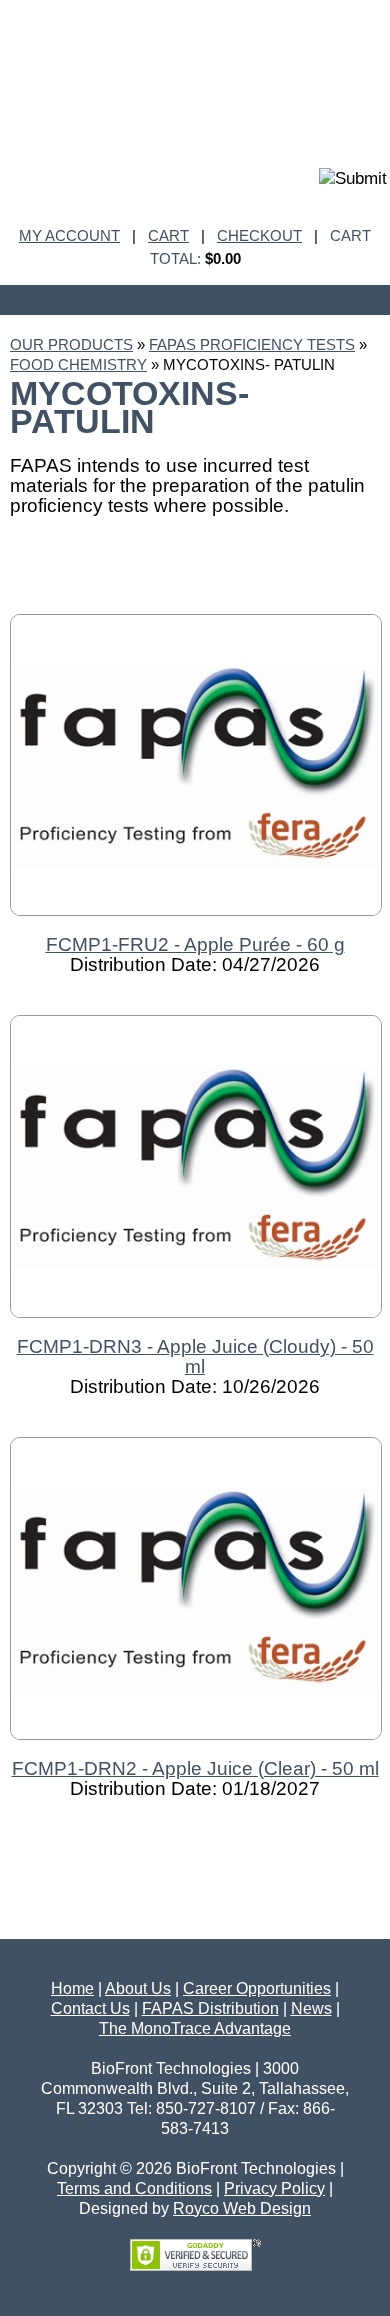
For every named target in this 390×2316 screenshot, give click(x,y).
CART (168, 235)
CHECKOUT (259, 235)
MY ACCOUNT (69, 235)
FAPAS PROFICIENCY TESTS (252, 344)
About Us (138, 1988)
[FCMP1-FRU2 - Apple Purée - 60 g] (196, 924)
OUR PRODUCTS (71, 344)
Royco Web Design (242, 2208)
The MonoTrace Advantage (195, 2028)
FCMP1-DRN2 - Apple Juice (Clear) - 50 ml (195, 1768)
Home (72, 1988)
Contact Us (90, 2008)
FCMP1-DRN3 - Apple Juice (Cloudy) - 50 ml (195, 1356)
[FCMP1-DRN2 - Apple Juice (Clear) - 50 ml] (196, 1748)
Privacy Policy (274, 2188)
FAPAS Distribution (210, 2008)
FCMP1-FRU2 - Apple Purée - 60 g (195, 944)
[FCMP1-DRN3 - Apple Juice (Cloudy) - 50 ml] (196, 1326)
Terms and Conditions (134, 2188)
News (311, 2008)
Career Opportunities (257, 1988)
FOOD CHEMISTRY (78, 364)
